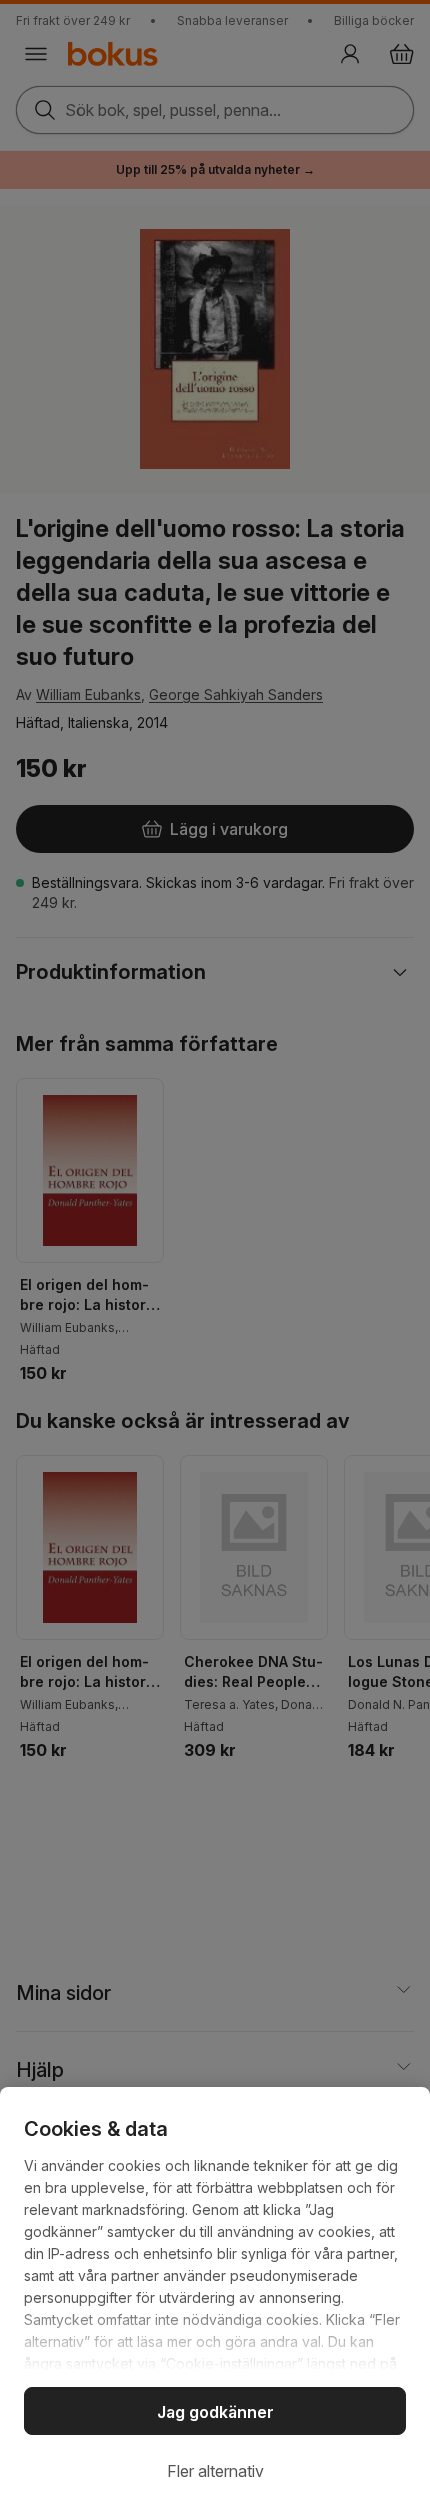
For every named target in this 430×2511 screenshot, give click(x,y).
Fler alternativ (215, 2471)
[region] (215, 2299)
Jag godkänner (215, 2412)
